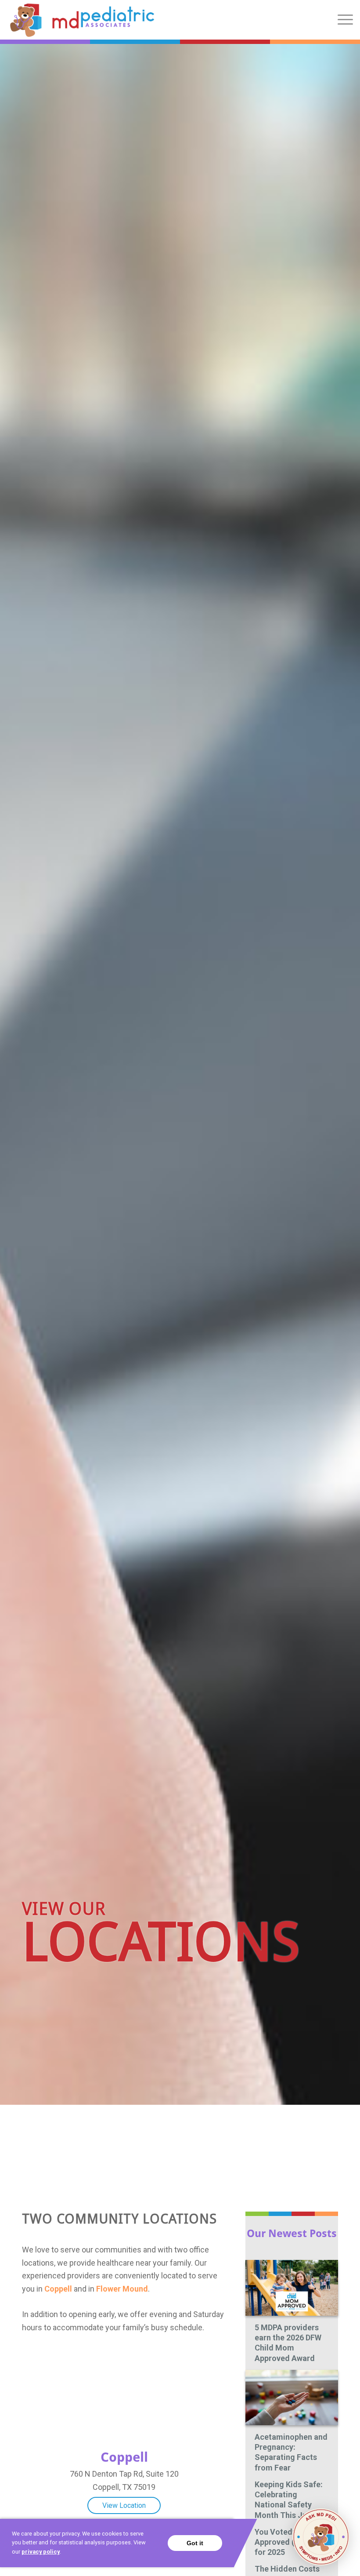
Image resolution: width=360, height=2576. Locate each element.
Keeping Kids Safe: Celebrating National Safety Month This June (289, 2500)
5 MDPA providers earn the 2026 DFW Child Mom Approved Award (288, 2343)
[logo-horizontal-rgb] (82, 20)
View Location (124, 2505)
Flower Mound (122, 2289)
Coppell (58, 2289)
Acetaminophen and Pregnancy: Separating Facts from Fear (291, 2452)
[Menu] (341, 20)
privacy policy (41, 2552)
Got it (195, 2543)
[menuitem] (341, 20)
